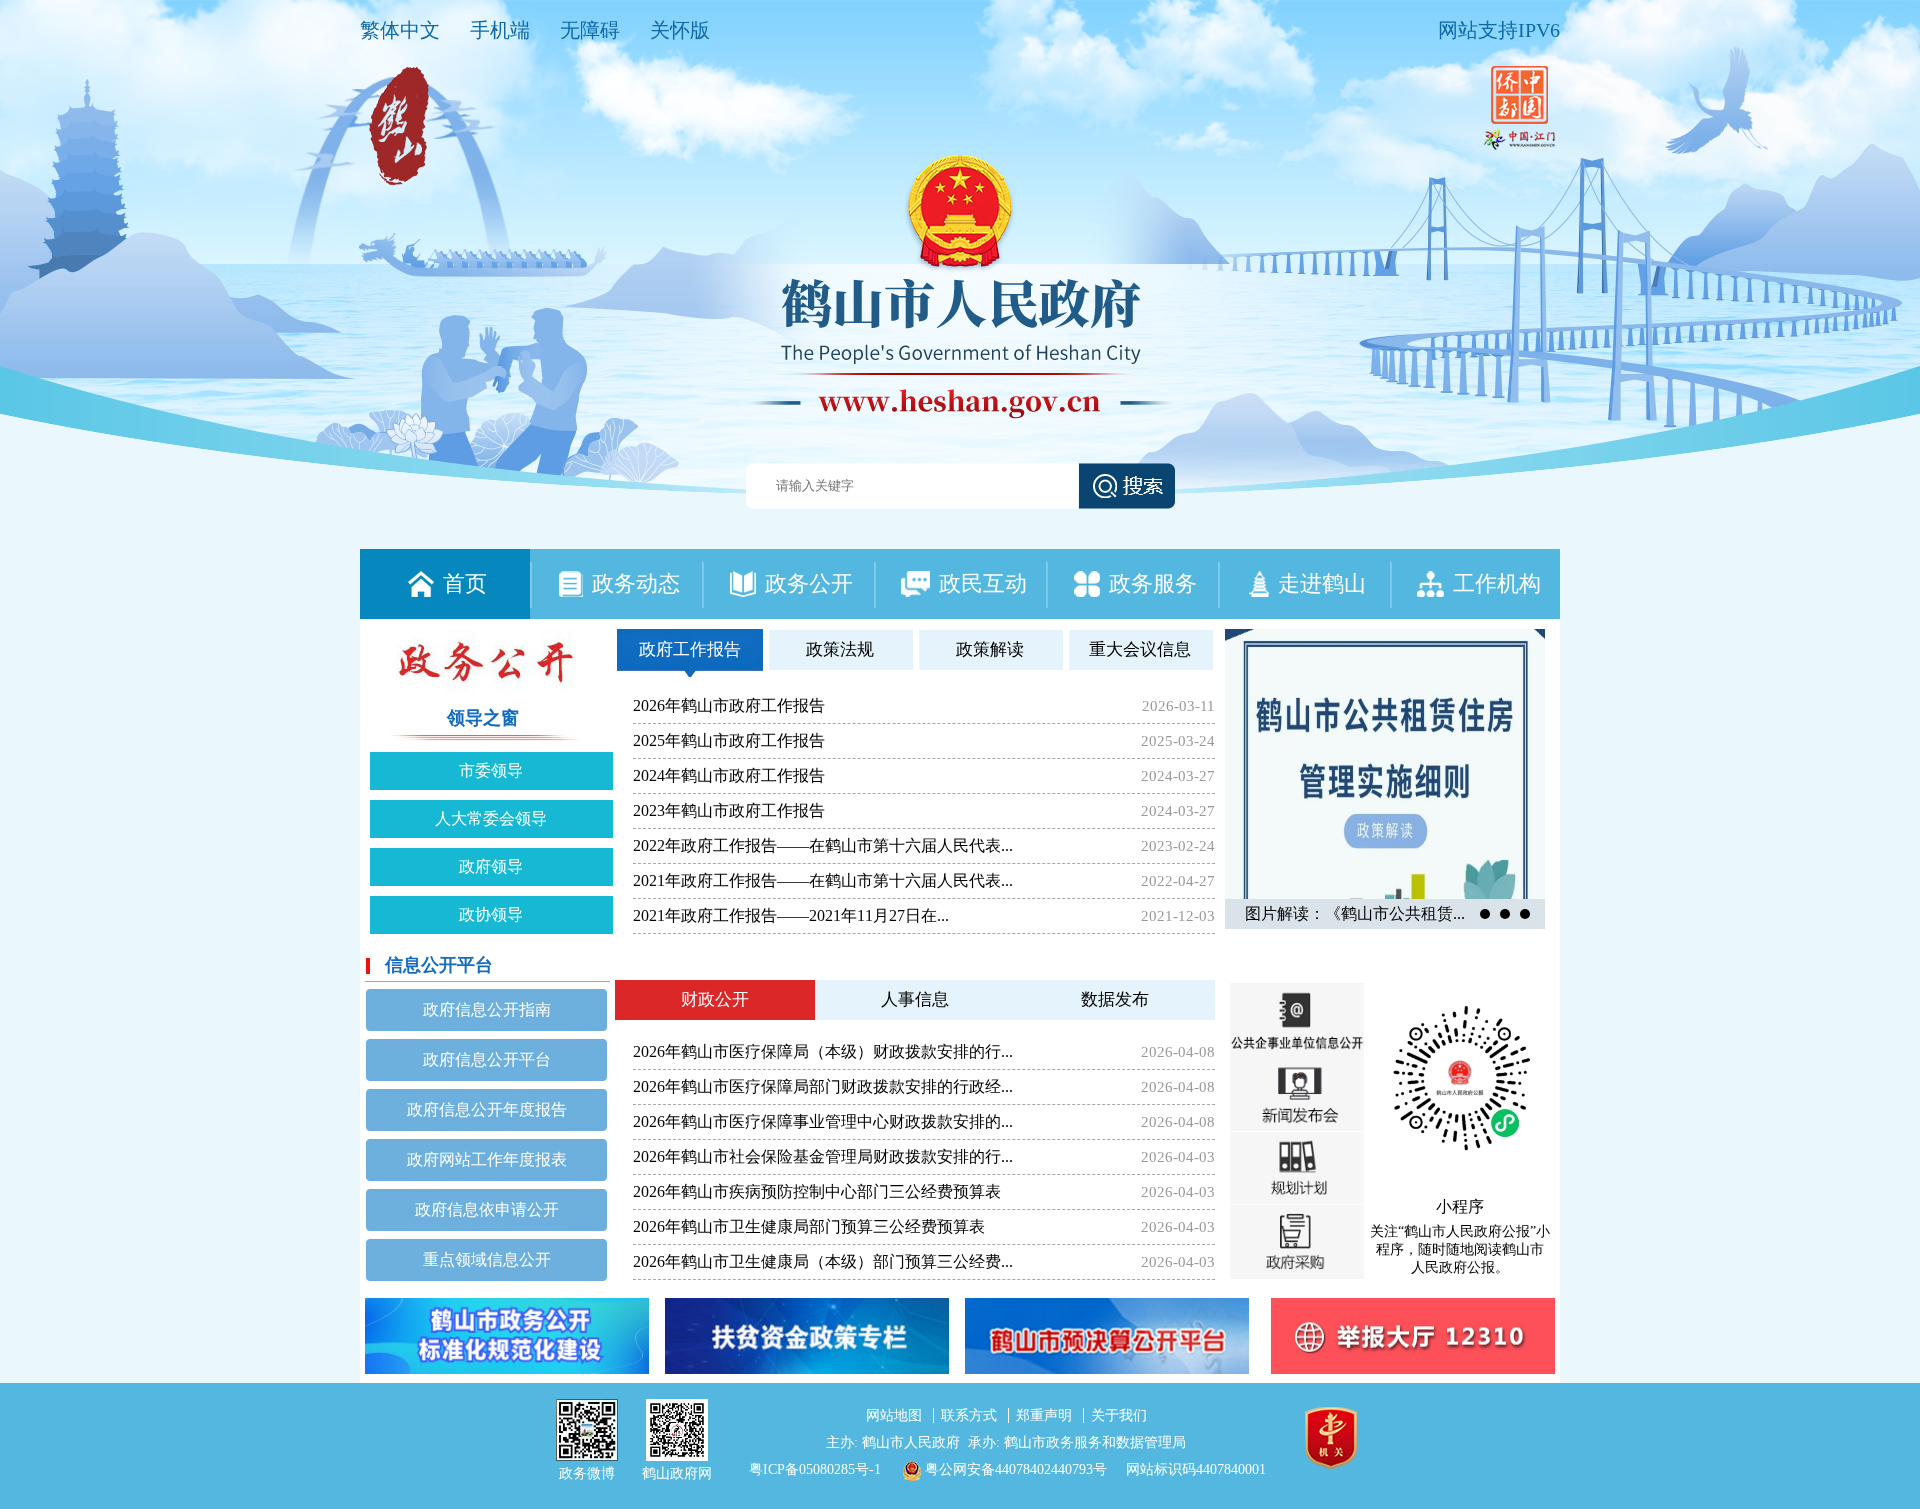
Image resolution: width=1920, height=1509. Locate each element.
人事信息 (915, 999)
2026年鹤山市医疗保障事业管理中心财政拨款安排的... (823, 1121)
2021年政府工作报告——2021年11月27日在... (791, 915)
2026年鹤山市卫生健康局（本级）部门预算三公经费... (823, 1261)
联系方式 (969, 1415)
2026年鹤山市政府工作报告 (729, 705)
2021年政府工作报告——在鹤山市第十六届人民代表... (823, 880)
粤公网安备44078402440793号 (1014, 1469)
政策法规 (840, 649)
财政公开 (715, 999)
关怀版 (680, 30)
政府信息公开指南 (487, 1009)
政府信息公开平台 (487, 1059)
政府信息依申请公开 (487, 1209)
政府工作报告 (690, 649)
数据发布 (1115, 999)
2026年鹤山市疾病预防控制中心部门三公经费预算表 (817, 1191)
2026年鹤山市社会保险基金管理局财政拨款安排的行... (823, 1156)
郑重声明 (1044, 1415)
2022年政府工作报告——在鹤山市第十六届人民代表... (823, 845)
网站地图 (896, 1415)
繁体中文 (400, 30)
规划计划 (1269, 1140)
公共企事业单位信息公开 (1293, 1003)
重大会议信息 (1140, 649)
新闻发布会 (1277, 1066)
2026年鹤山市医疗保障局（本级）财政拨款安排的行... (823, 1051)
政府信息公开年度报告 (487, 1109)
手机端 (500, 30)
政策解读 (990, 649)
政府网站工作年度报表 (487, 1159)
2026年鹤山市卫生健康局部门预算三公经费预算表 (809, 1226)
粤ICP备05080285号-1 (815, 1469)
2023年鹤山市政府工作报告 (729, 810)
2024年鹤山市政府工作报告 (729, 775)
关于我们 (1117, 1415)
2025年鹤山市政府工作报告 (729, 740)
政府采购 (1269, 1214)
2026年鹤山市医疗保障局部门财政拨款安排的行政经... (823, 1086)
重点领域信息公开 (487, 1259)
